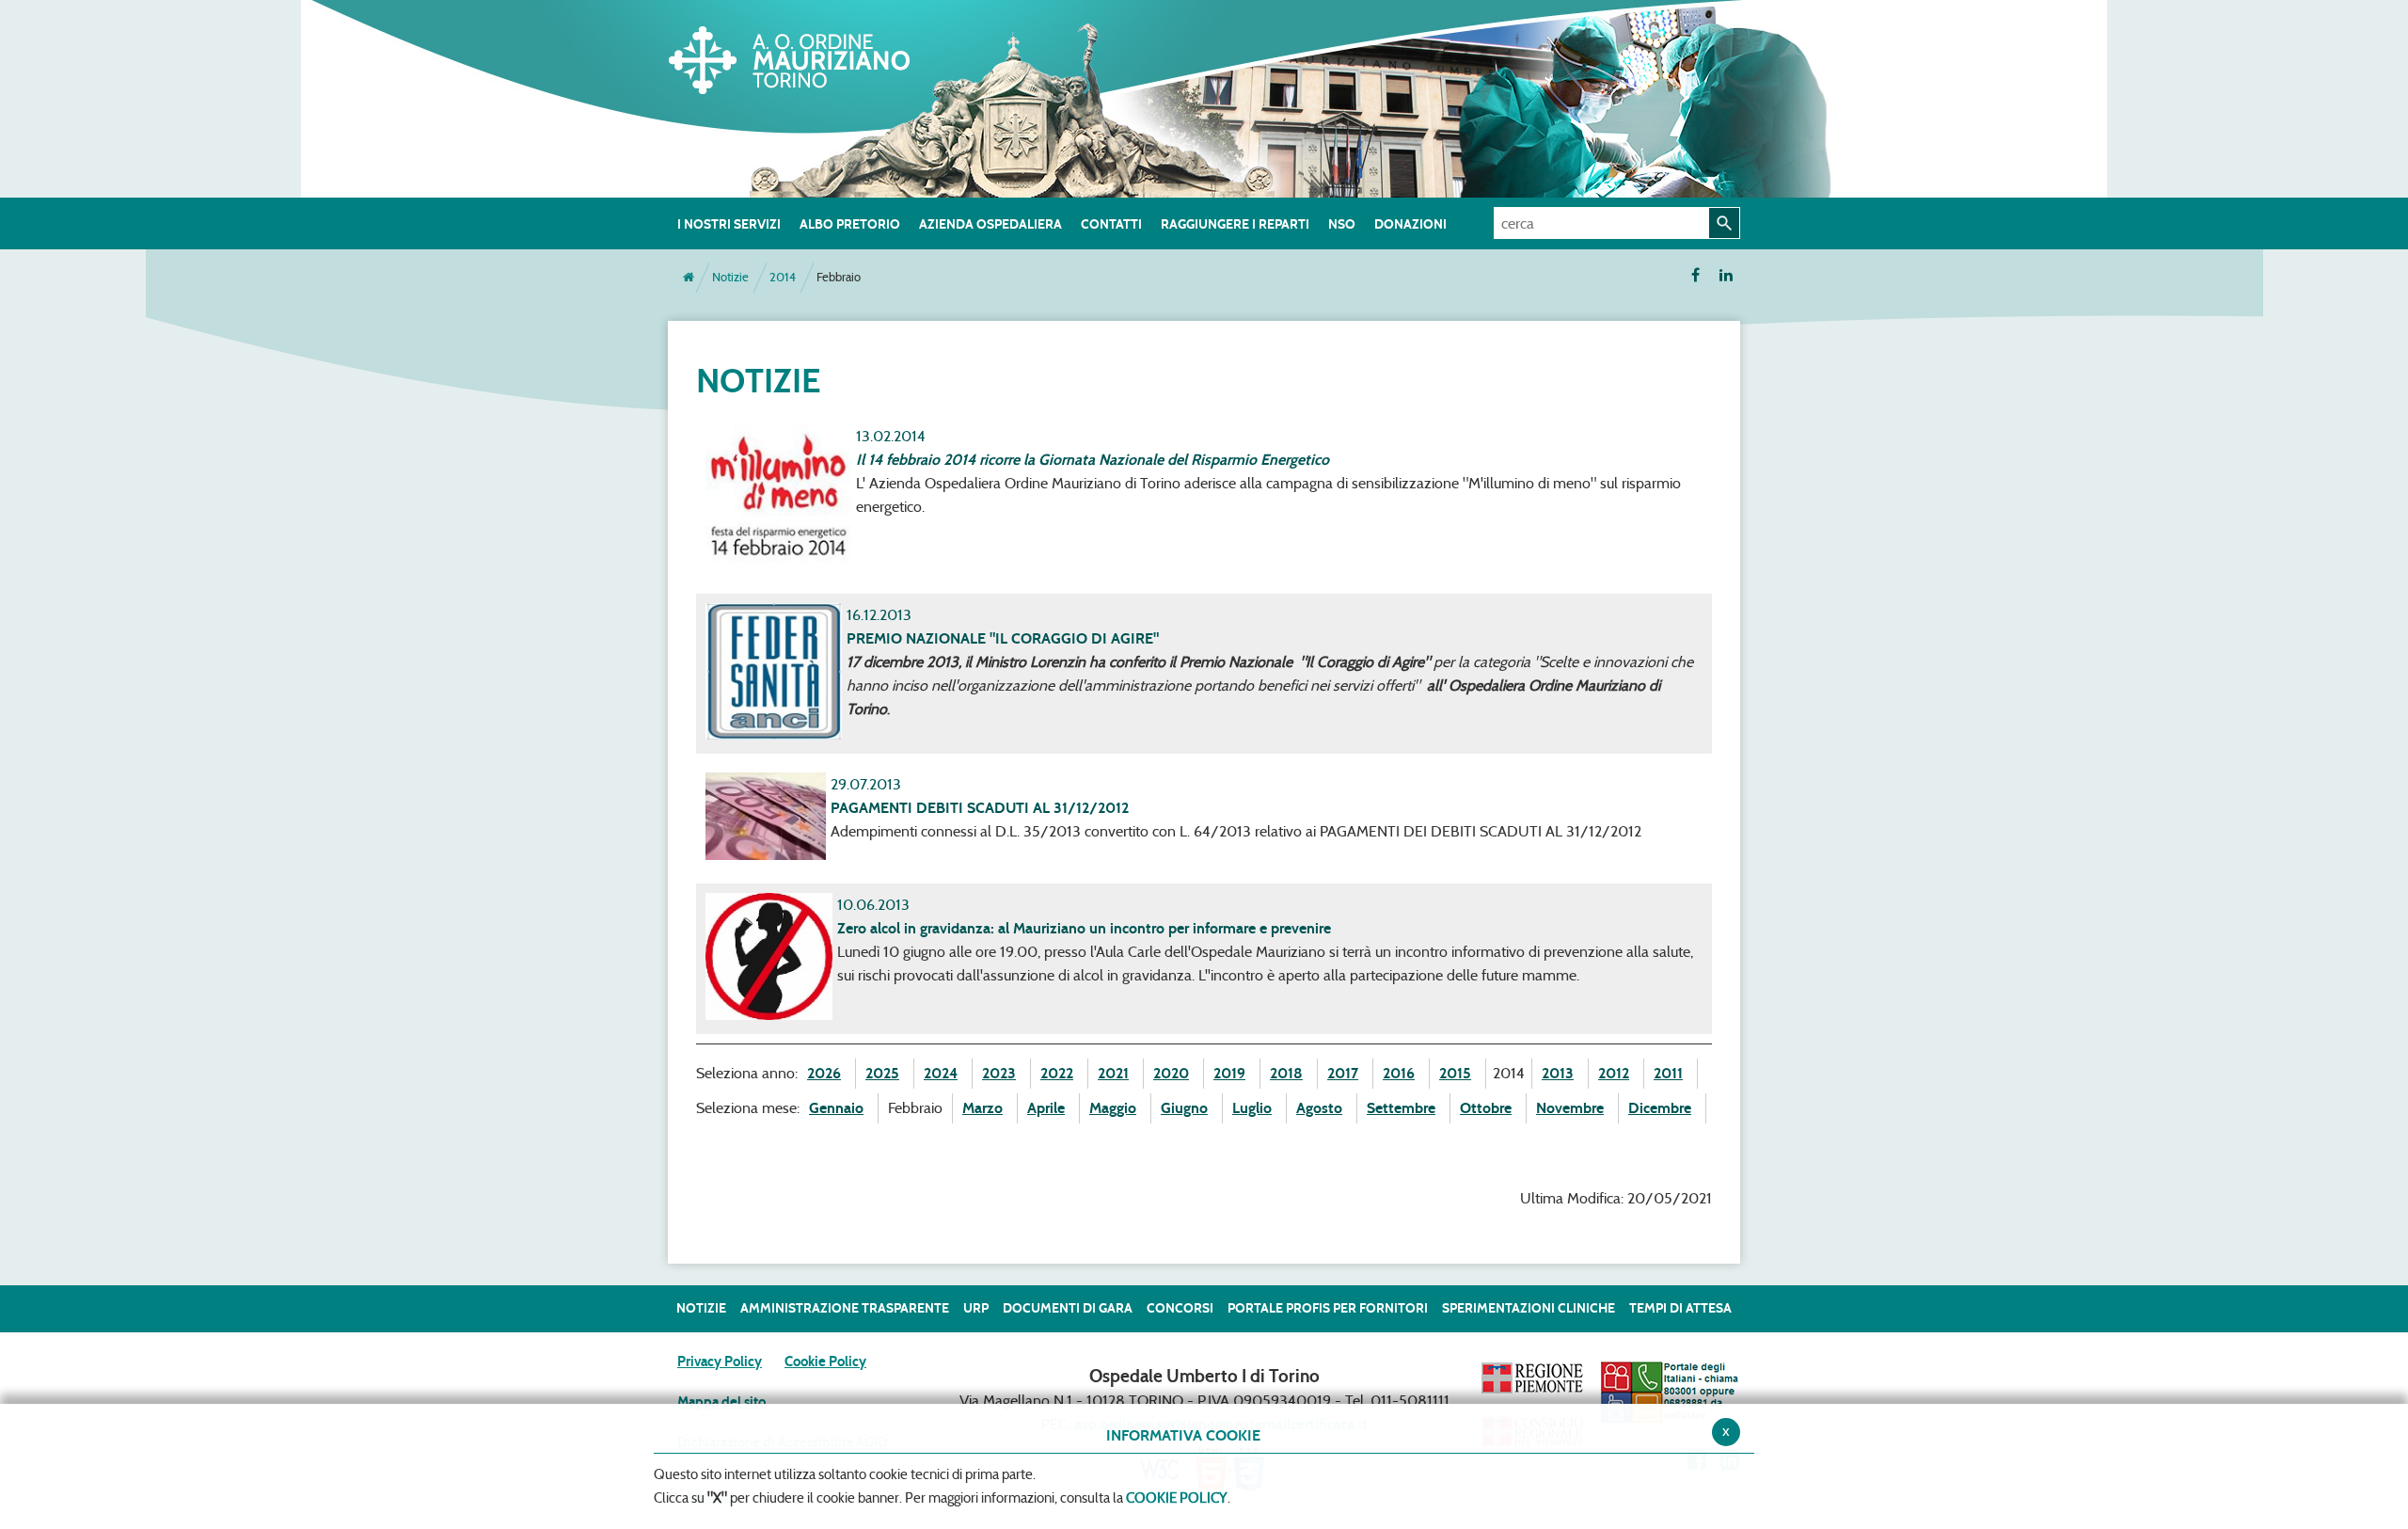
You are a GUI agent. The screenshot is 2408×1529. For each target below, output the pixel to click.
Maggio (1113, 1108)
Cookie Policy (825, 1362)
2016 (1399, 1073)
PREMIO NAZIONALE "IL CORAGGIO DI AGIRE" (1003, 638)
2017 (1343, 1073)
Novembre (1570, 1108)
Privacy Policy (720, 1362)
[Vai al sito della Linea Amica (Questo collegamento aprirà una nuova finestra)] (1670, 1392)
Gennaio (836, 1108)
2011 (1668, 1073)
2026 (824, 1073)
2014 (783, 277)
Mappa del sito (721, 1402)
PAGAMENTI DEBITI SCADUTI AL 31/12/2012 (980, 808)
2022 (1057, 1073)
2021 (1113, 1073)
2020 (1171, 1073)
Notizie (730, 277)
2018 (1286, 1073)
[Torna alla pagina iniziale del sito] (689, 278)
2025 (882, 1073)
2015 (1455, 1073)
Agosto (1319, 1108)
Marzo (982, 1108)
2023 (999, 1073)
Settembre (1401, 1108)
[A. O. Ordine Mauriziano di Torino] (809, 56)
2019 (1229, 1073)
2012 (1614, 1073)
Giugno (1184, 1108)
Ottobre (1486, 1108)
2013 (1558, 1073)
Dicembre (1660, 1108)
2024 (941, 1073)
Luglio (1252, 1108)
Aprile (1046, 1108)
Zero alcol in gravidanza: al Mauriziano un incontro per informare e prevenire (1084, 928)
